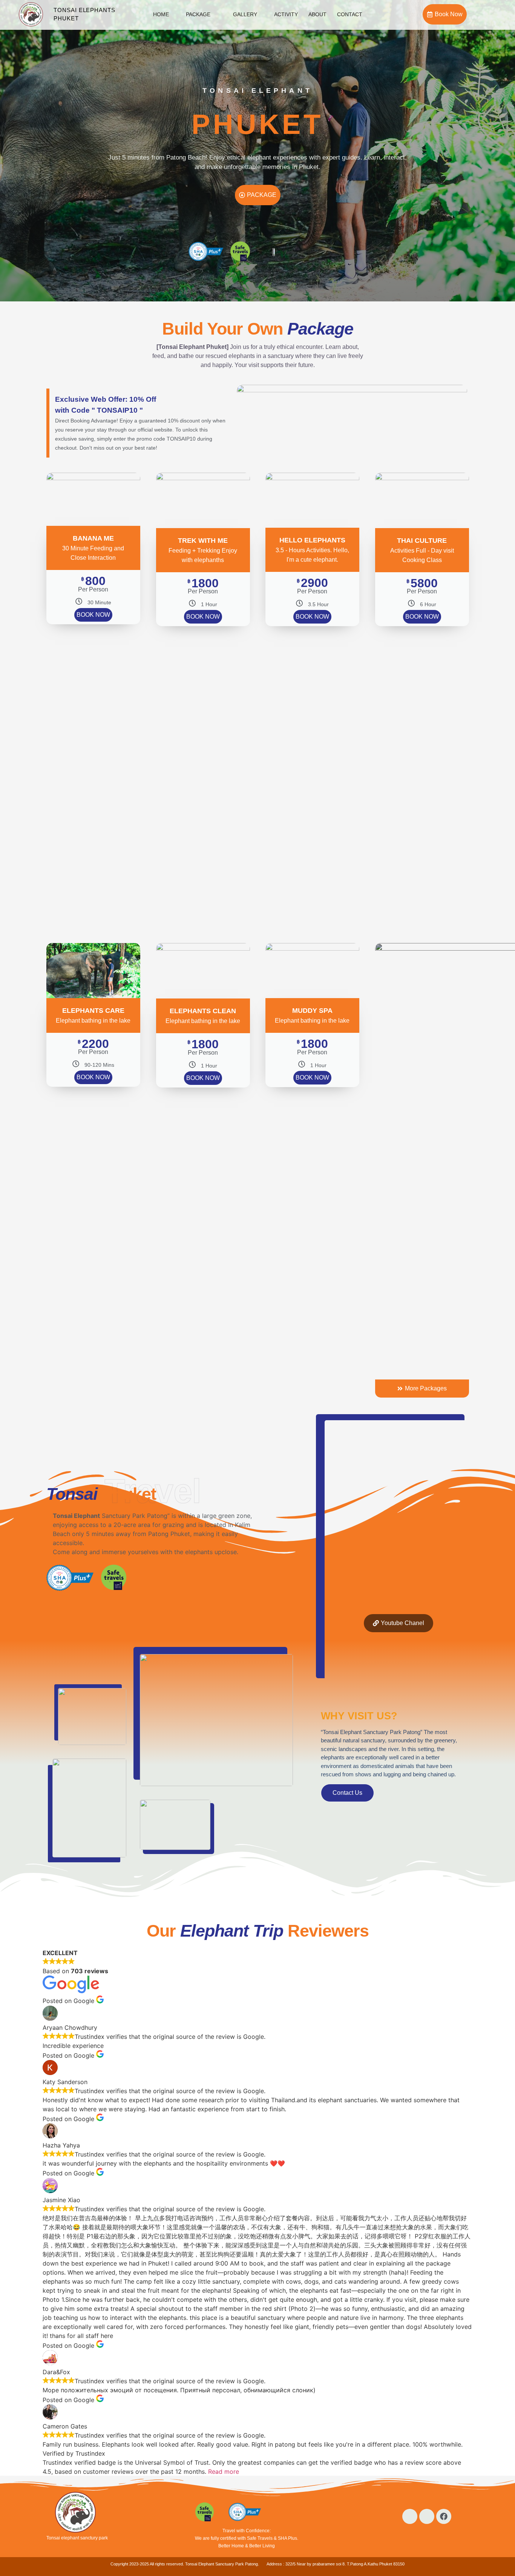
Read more (224, 2472)
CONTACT (350, 14)
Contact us (347, 1793)
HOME (161, 14)
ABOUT (317, 14)
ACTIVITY (286, 14)
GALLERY (245, 14)
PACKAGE (198, 14)
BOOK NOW (93, 615)
